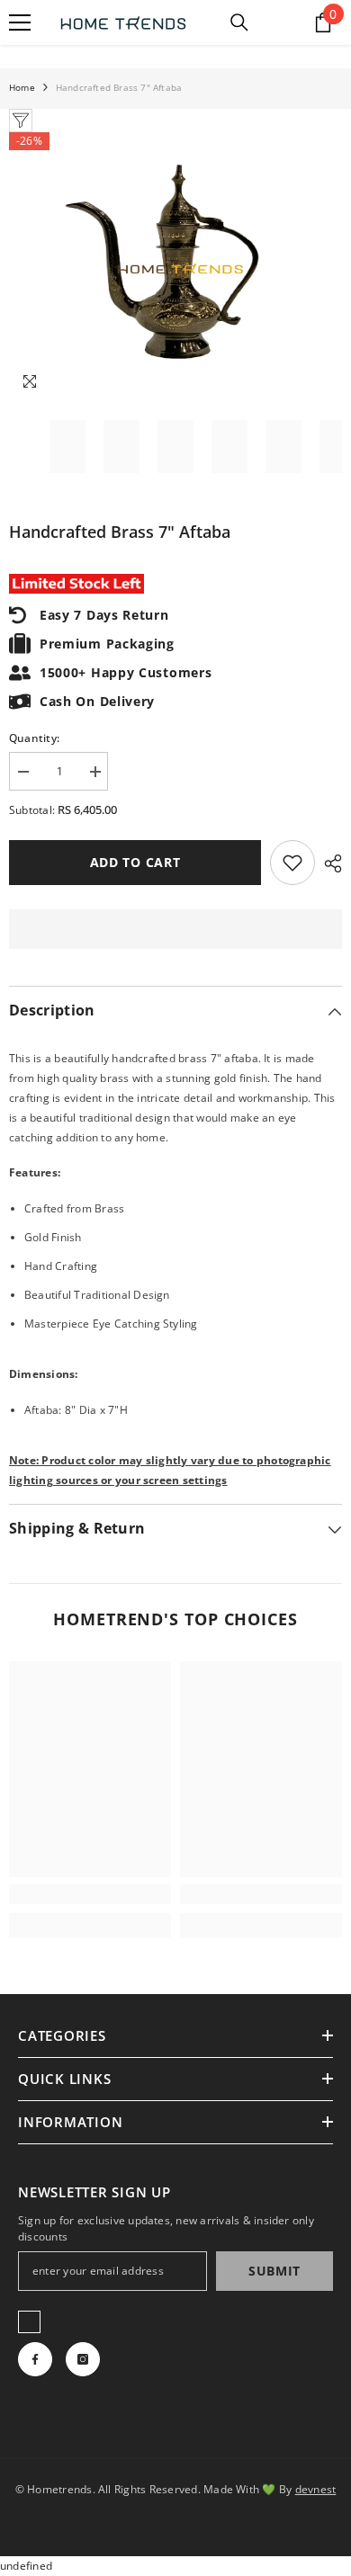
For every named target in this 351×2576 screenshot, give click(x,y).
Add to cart (135, 862)
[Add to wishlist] (292, 863)
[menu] (20, 22)
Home (22, 87)
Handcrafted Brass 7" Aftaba (120, 532)
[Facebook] (35, 2359)
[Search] (239, 22)
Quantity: (34, 738)
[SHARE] (328, 863)
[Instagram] (83, 2359)
